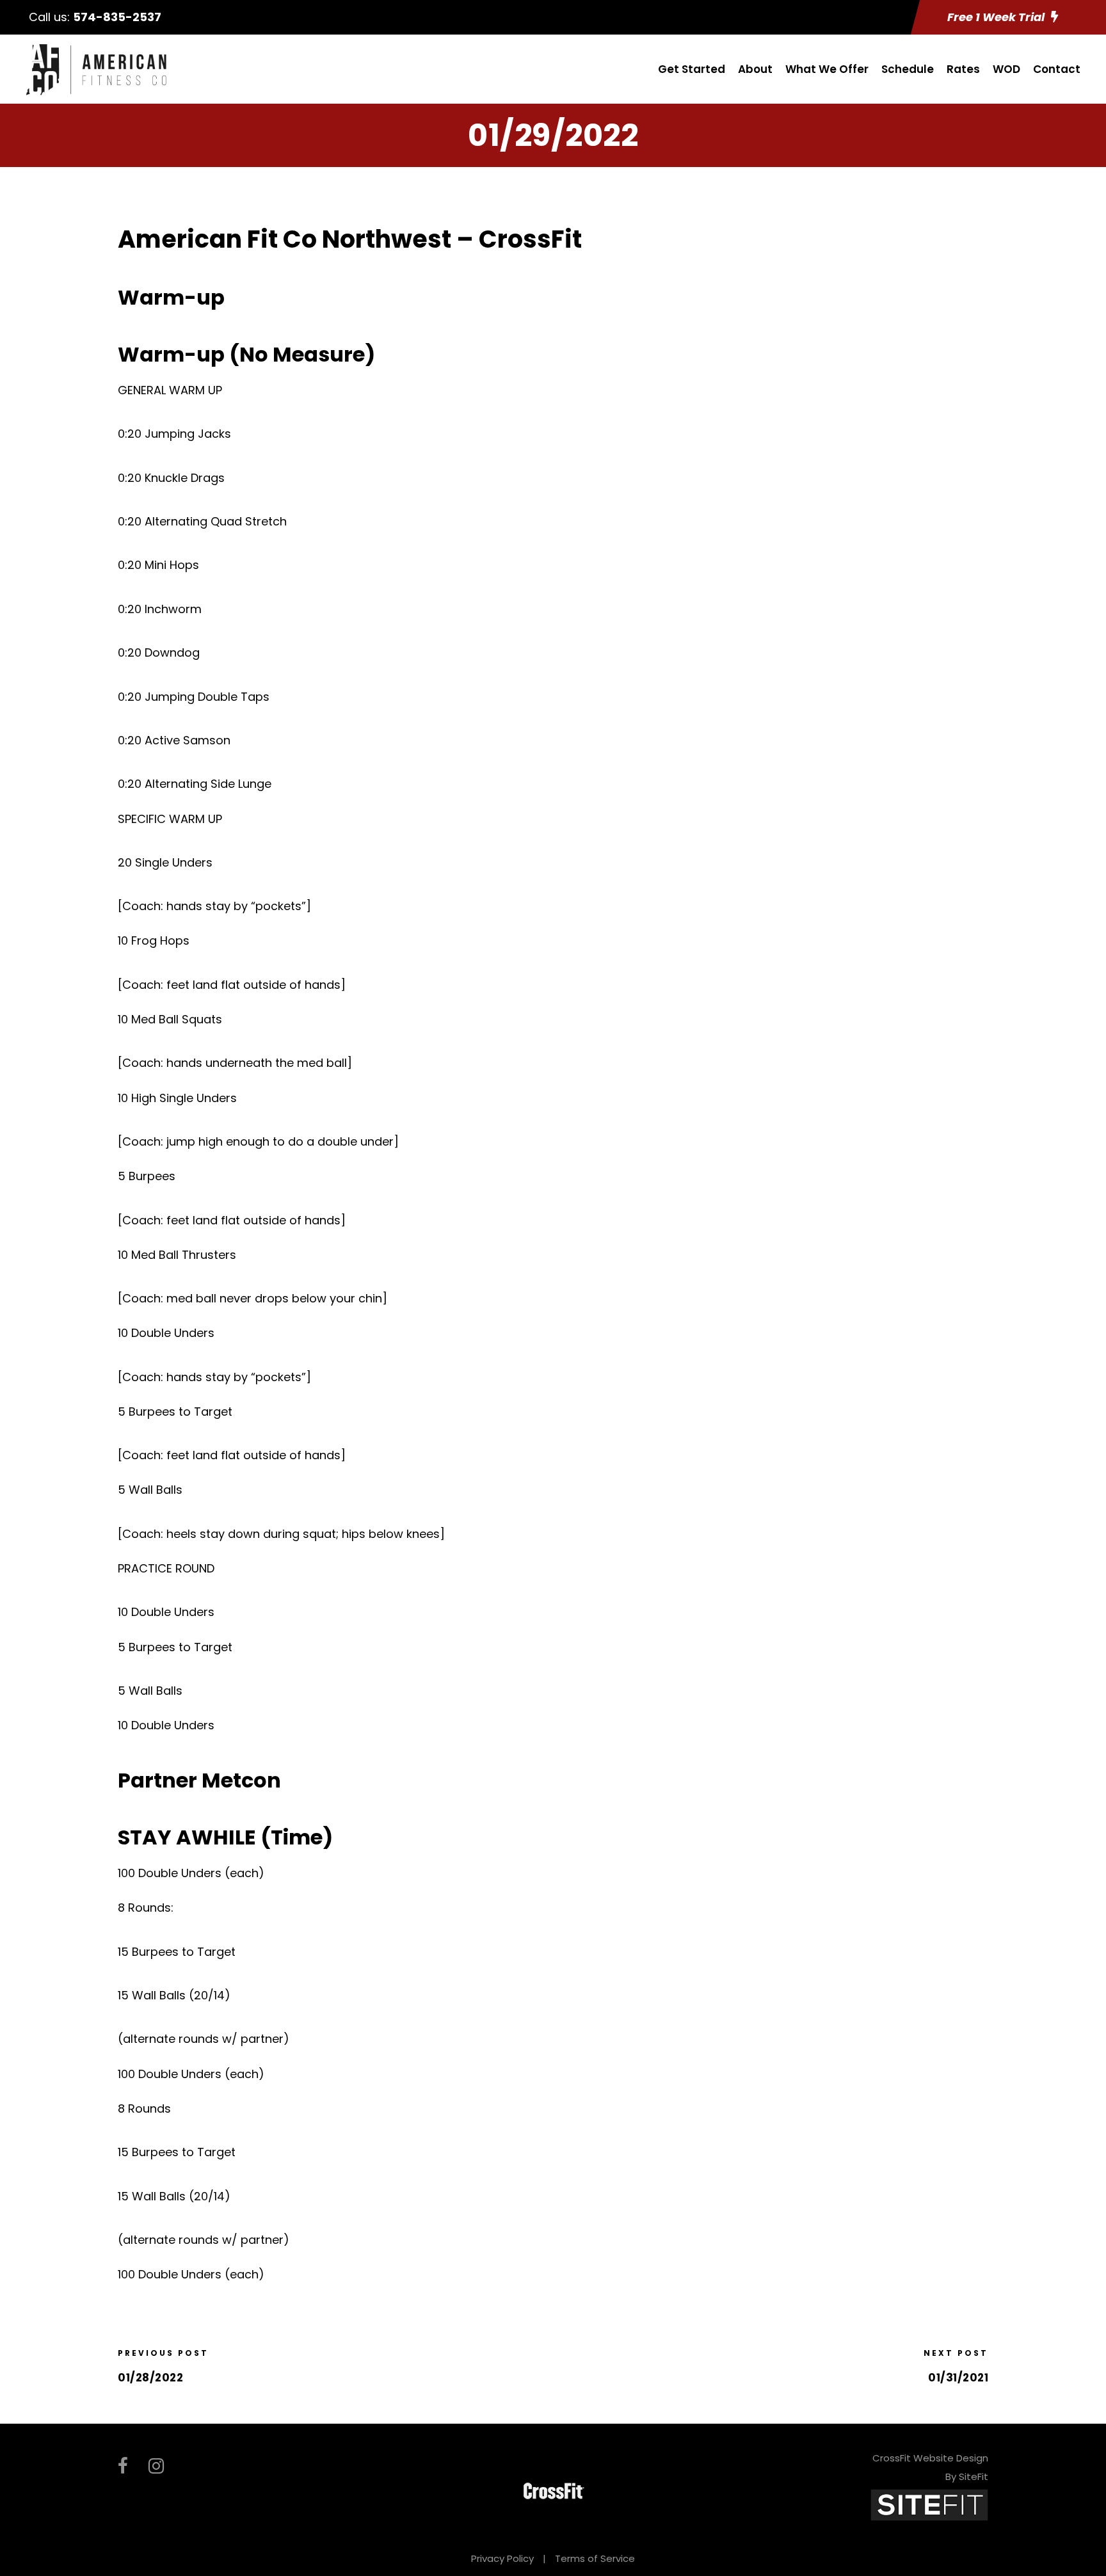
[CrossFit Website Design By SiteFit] (929, 2504)
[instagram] (156, 2466)
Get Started (692, 69)
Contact (1057, 69)
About (755, 69)
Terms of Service (595, 2558)
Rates (963, 69)
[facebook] (123, 2466)
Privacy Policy (502, 2558)
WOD (1006, 69)
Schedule (908, 69)
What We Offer (827, 69)
